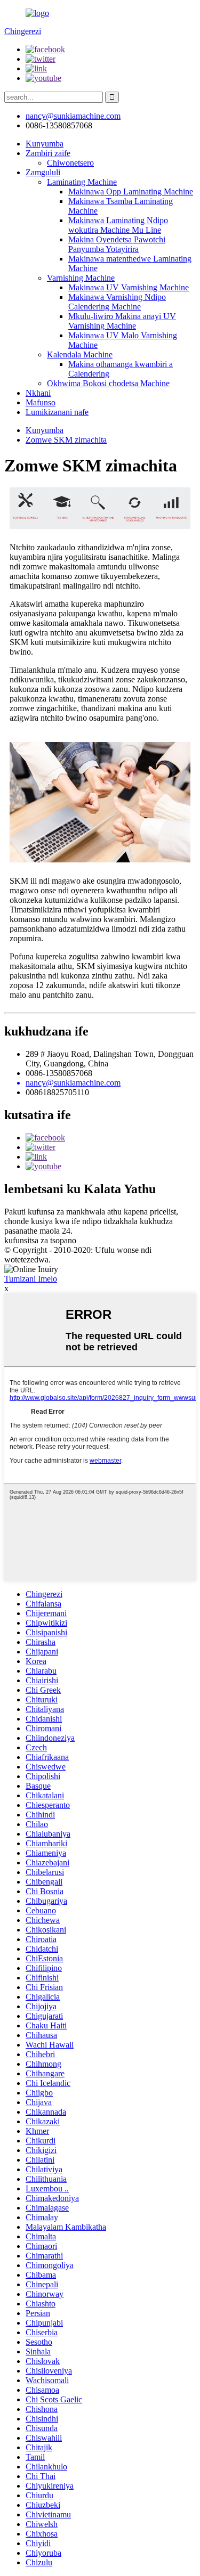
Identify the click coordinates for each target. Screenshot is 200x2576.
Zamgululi (43, 172)
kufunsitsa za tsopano (40, 1240)
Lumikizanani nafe (57, 412)
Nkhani (38, 393)
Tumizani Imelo (31, 1279)
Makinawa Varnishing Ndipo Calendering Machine (117, 302)
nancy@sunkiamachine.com (73, 116)
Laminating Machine (82, 182)
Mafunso (41, 402)
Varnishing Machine (81, 278)
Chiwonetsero (70, 163)
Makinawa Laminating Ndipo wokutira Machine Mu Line (118, 225)
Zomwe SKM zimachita (66, 440)
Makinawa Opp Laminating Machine (131, 191)
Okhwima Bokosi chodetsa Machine (108, 383)
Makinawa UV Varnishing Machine (129, 287)
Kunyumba (45, 144)
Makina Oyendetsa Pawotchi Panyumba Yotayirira (117, 244)
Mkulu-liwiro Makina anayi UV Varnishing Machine (122, 321)
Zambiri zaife (48, 153)
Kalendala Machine (80, 354)
